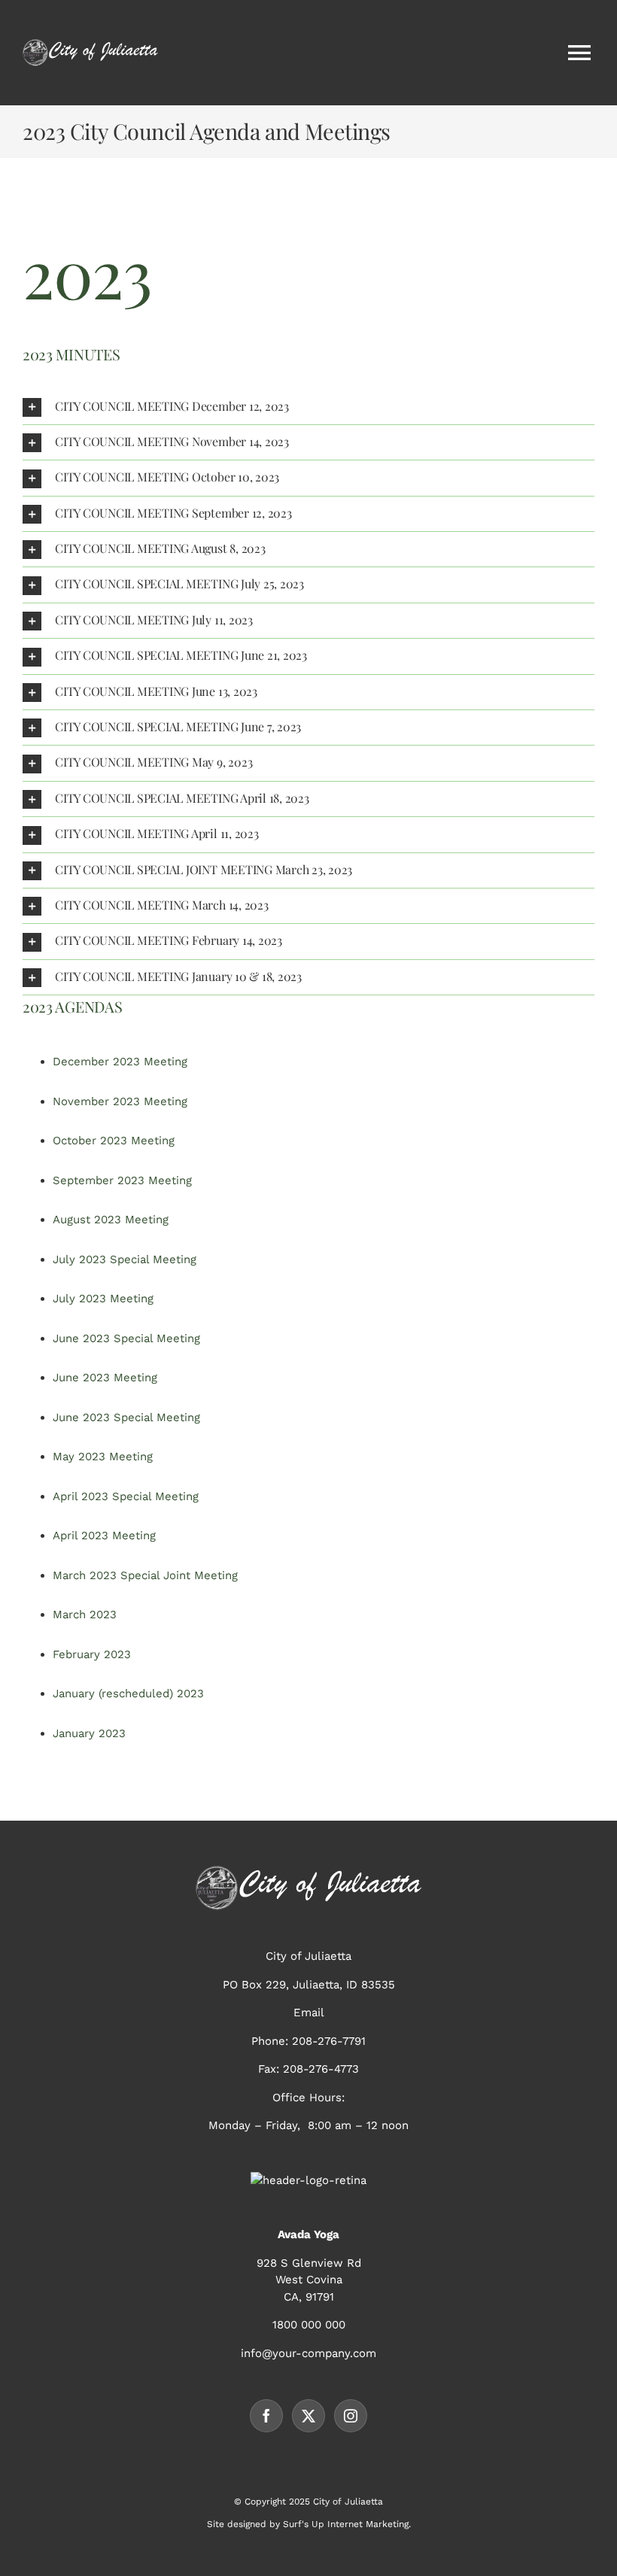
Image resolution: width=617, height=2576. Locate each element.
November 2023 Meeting (120, 1101)
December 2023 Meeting (120, 1062)
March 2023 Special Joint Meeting (145, 1575)
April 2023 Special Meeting (126, 1496)
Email (309, 2012)
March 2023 (85, 1615)
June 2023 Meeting (105, 1378)
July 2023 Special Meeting (125, 1259)
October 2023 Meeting (114, 1141)
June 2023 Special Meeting (126, 1338)
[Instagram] (351, 2416)
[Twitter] (308, 2416)
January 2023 (89, 1733)
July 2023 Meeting (103, 1299)
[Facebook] (266, 2416)
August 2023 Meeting (111, 1220)
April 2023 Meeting (104, 1536)
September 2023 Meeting (122, 1180)
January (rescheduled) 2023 (128, 1694)
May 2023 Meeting (103, 1457)
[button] (308, 407)
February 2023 (92, 1654)
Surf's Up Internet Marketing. (347, 2524)
